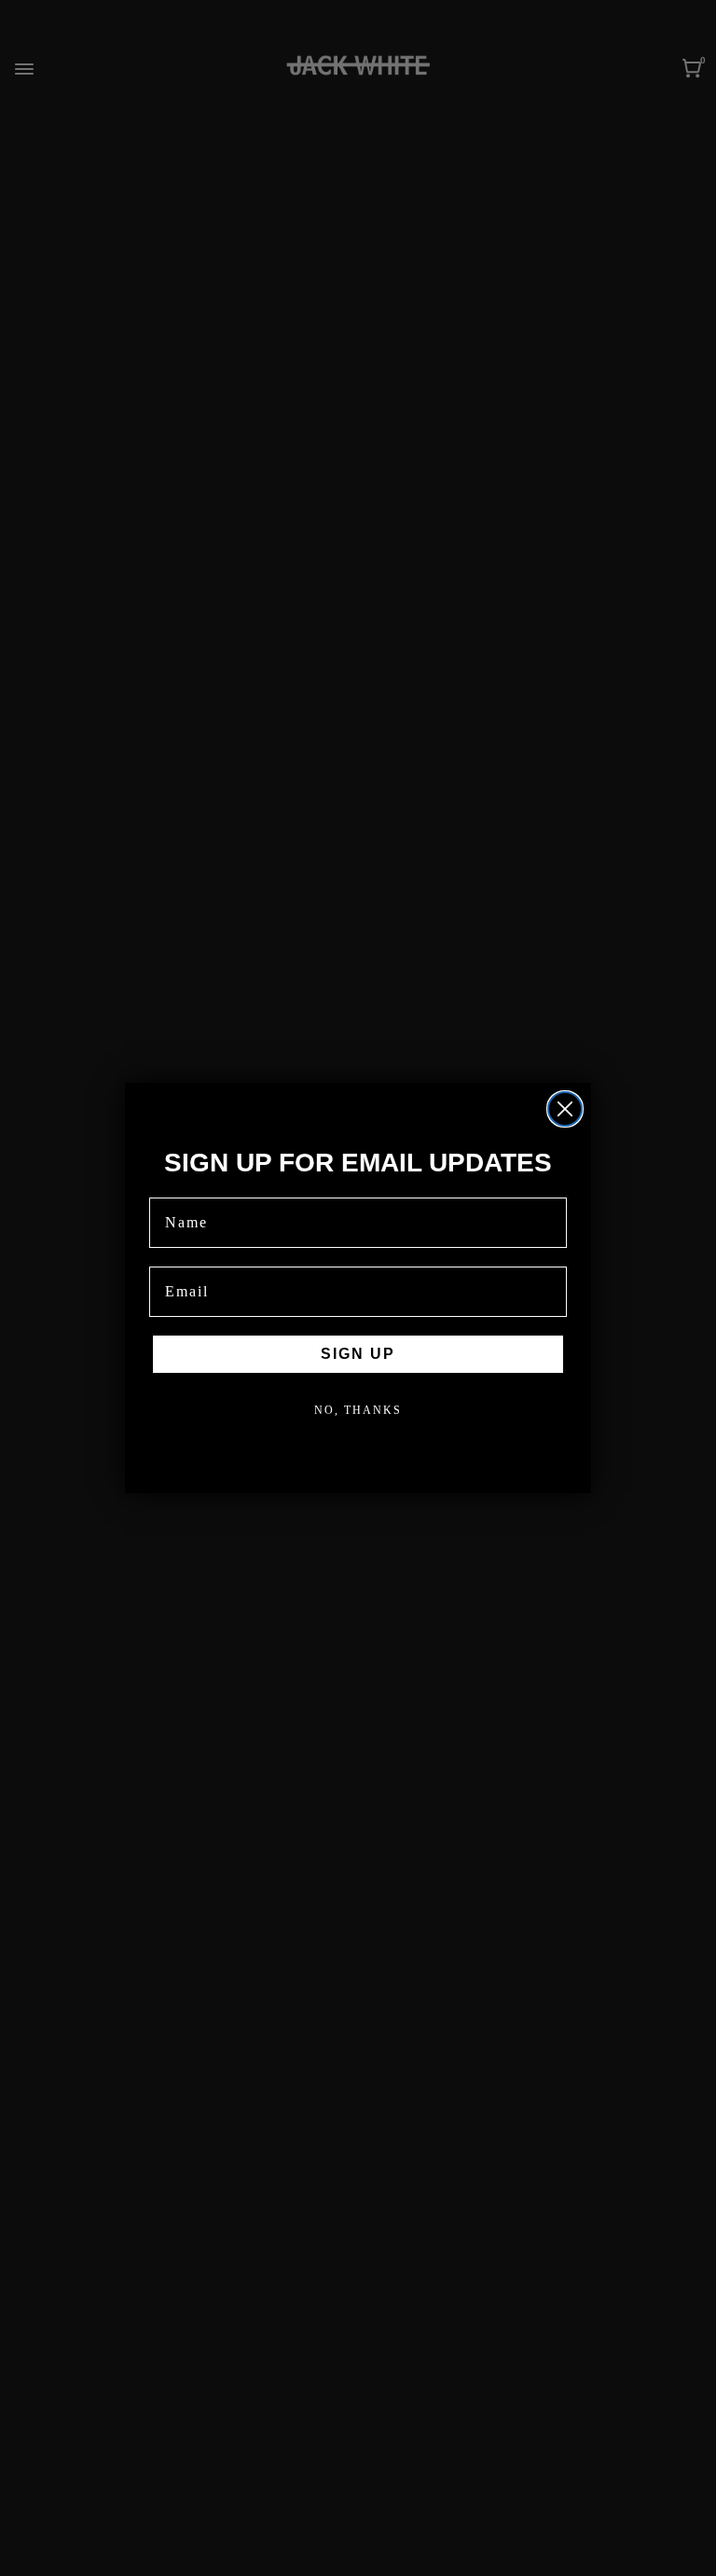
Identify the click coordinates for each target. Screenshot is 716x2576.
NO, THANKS (358, 1410)
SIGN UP (358, 1354)
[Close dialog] (565, 1109)
